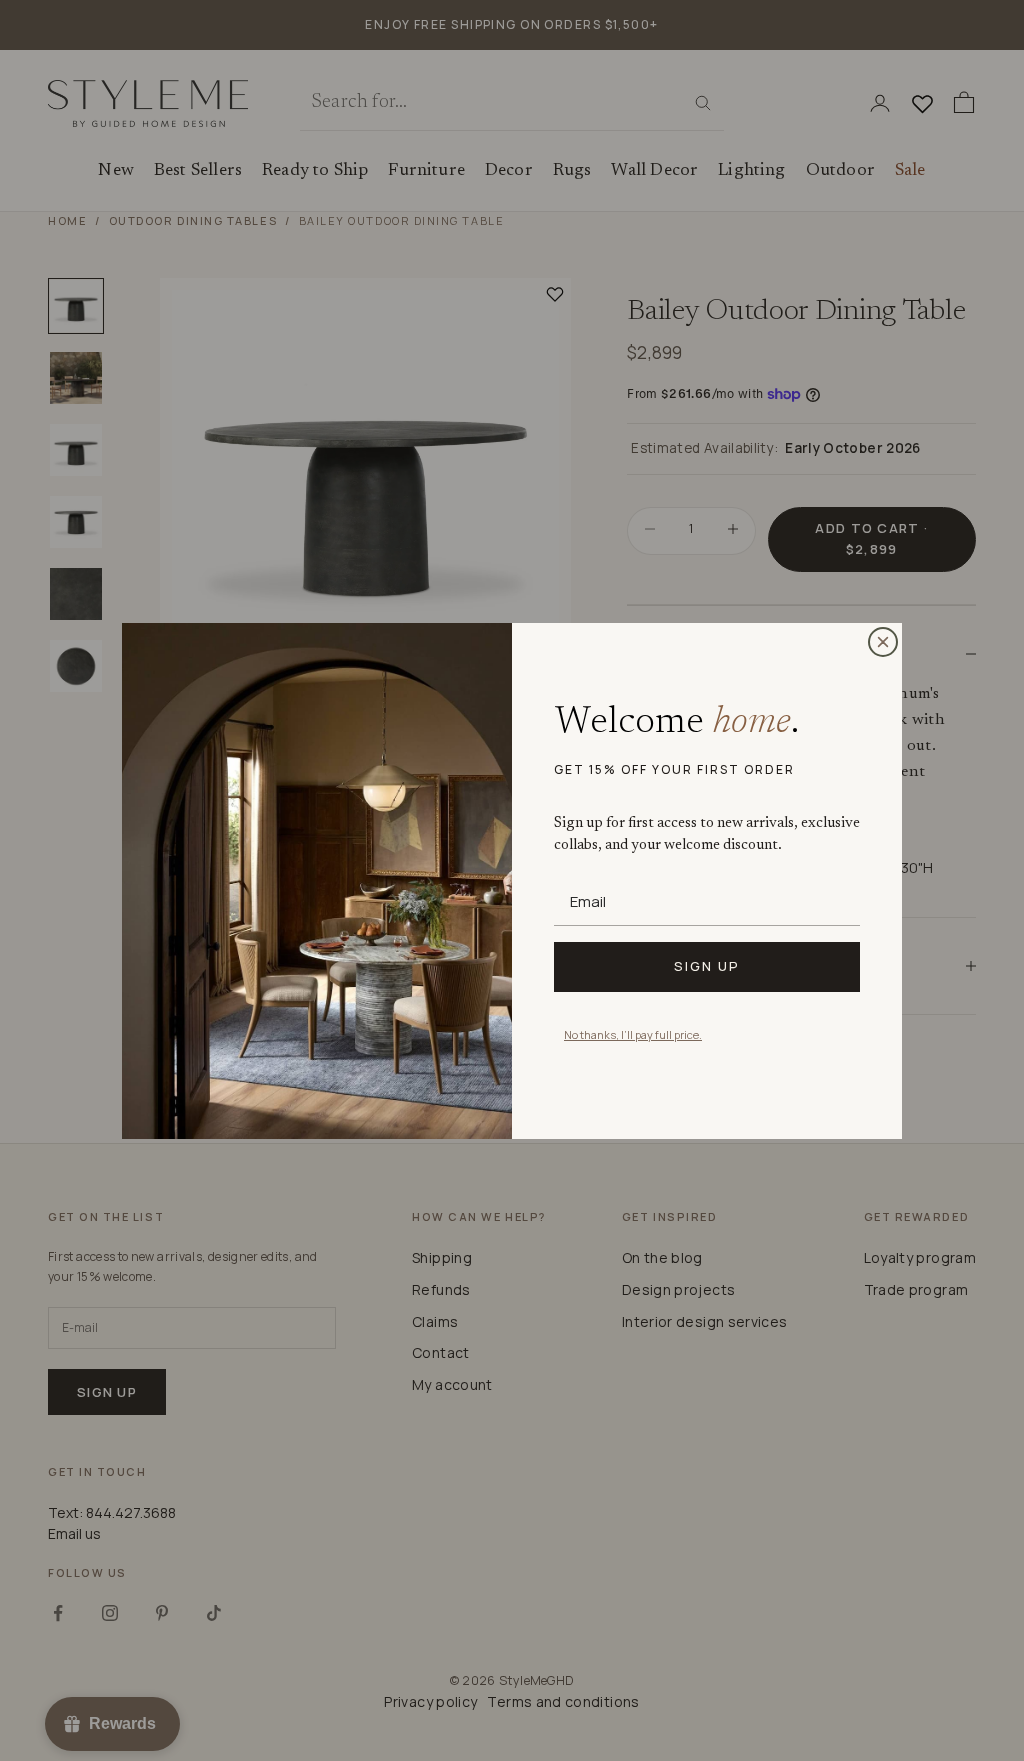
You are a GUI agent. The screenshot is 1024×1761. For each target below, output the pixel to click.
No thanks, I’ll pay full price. (633, 1034)
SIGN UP (707, 966)
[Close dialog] (883, 642)
